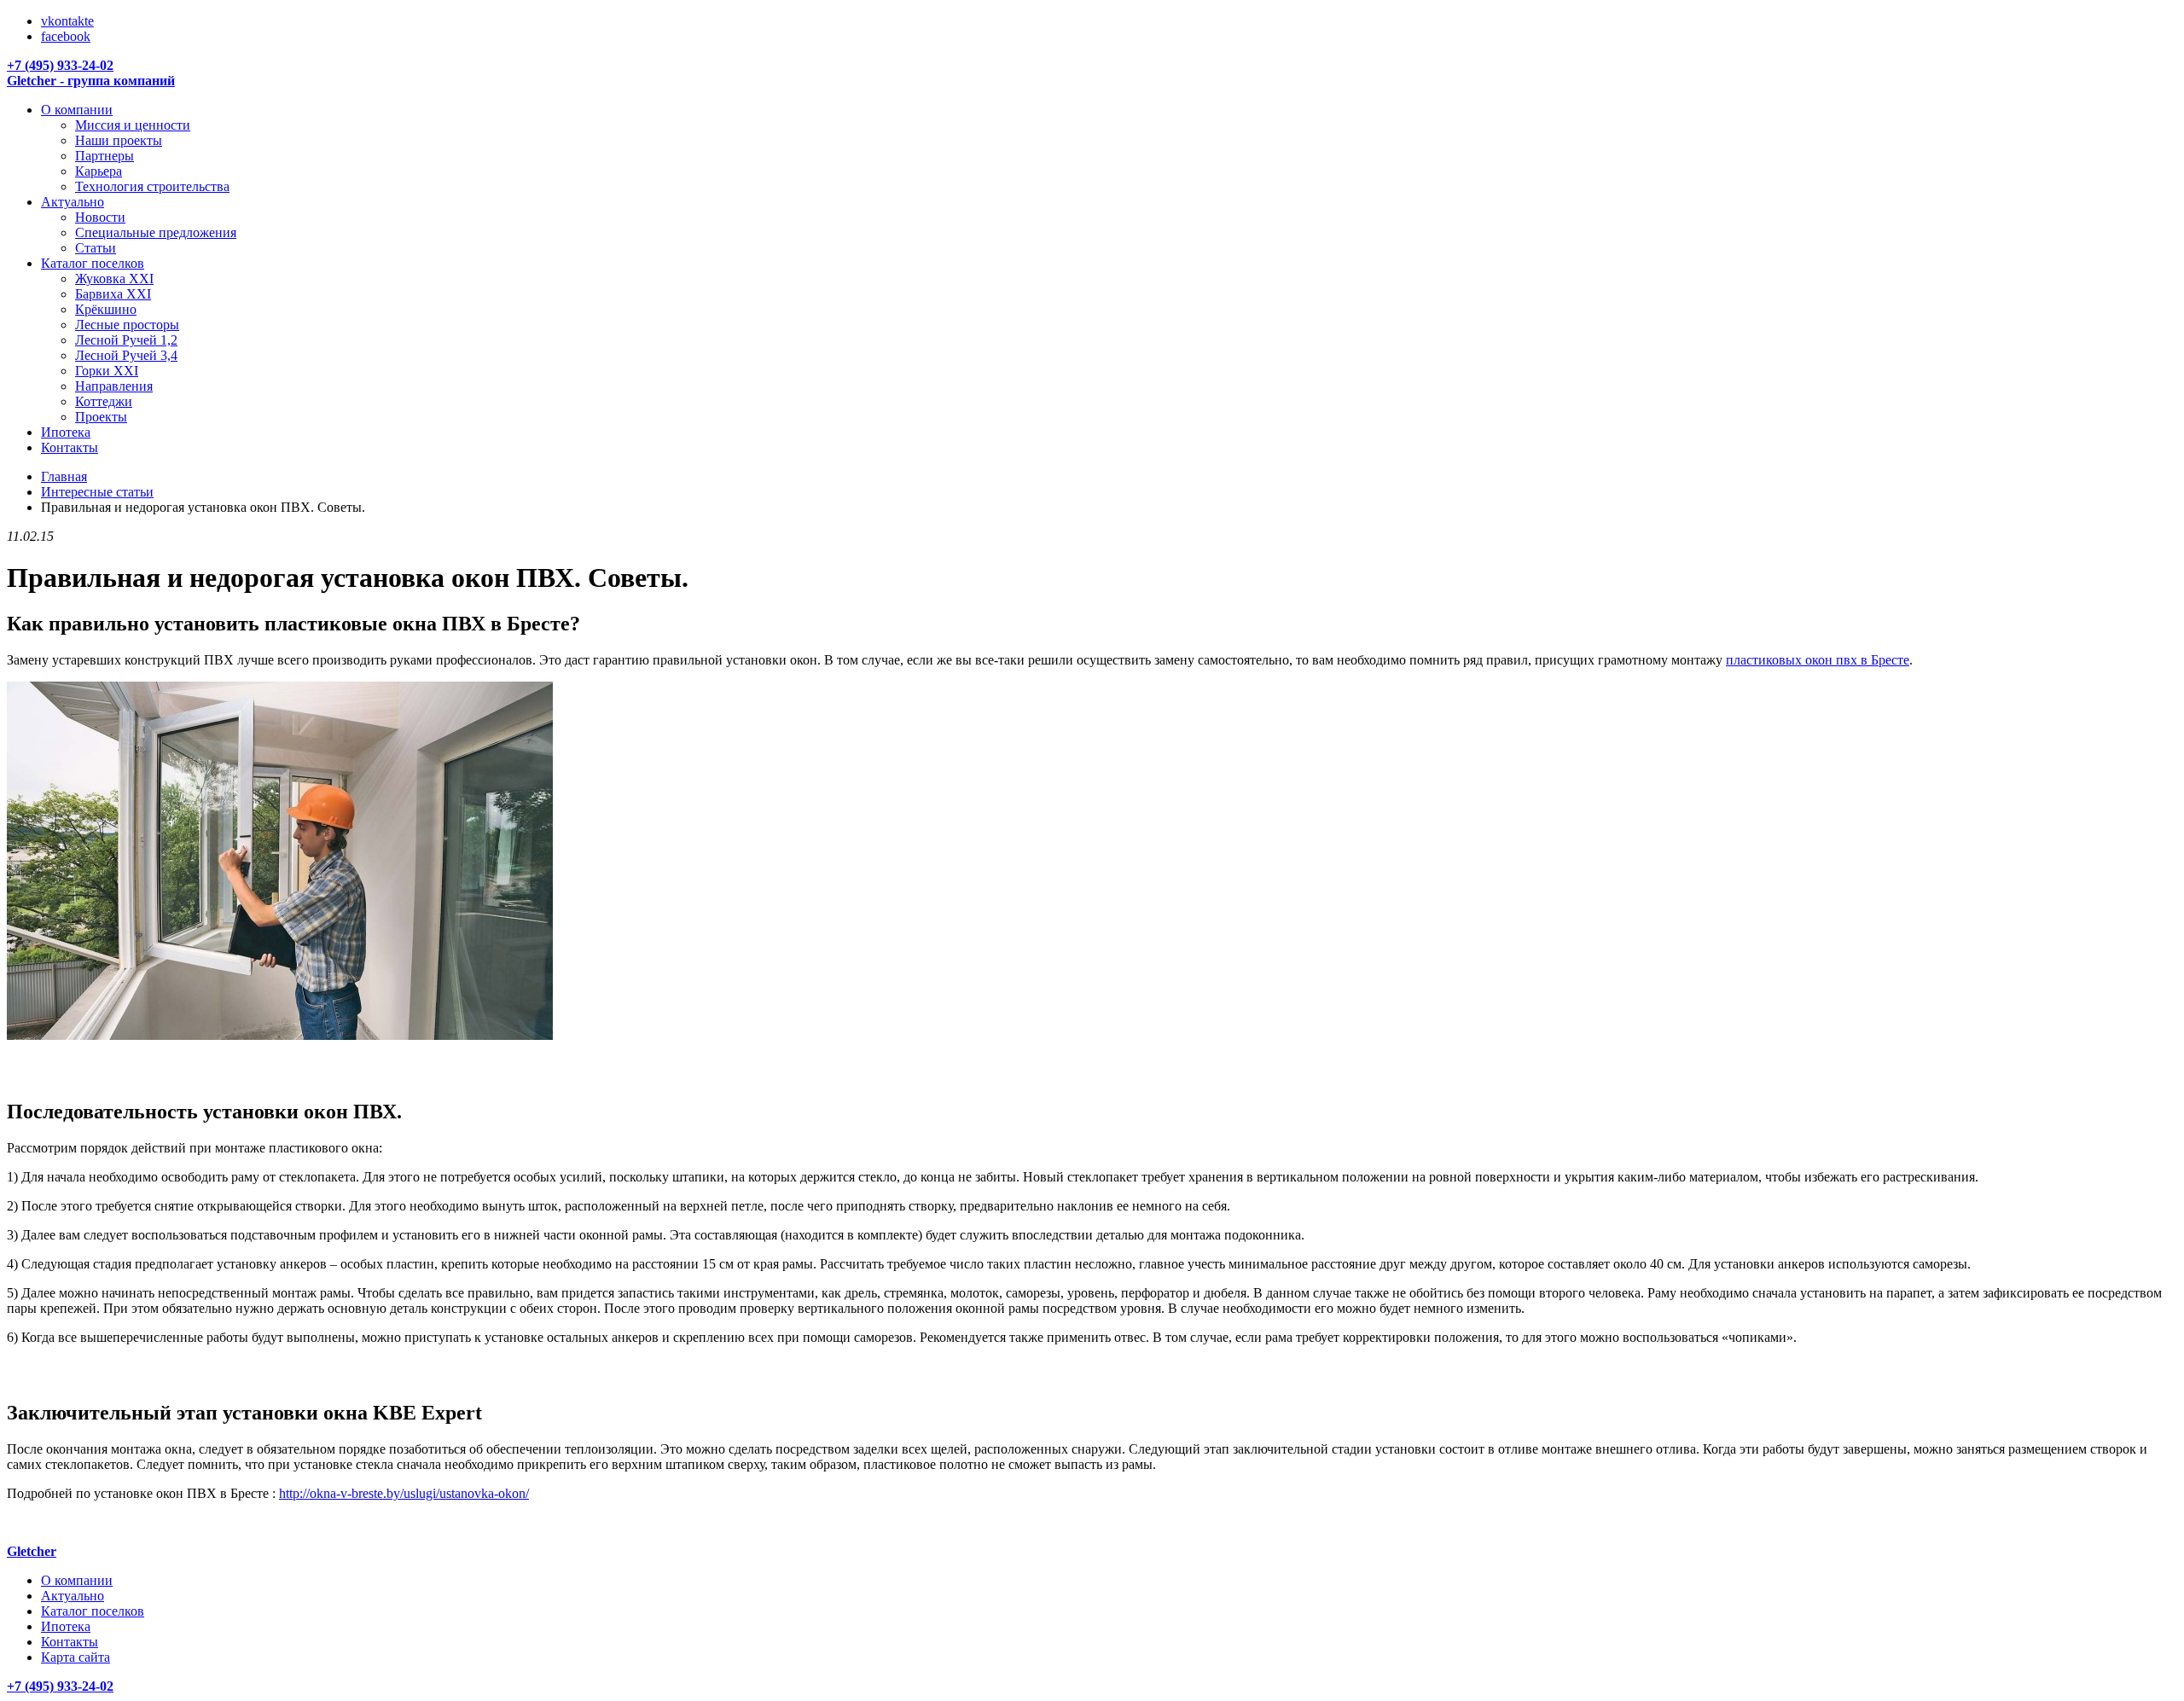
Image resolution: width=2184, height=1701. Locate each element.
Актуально (73, 1596)
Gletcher (32, 1551)
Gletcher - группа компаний (91, 81)
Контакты (70, 1642)
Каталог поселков (93, 1611)
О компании (77, 1580)
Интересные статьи (97, 492)
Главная (64, 476)
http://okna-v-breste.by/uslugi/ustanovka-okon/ (404, 1493)
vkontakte (67, 21)
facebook (66, 36)
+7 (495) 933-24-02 (60, 65)
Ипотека (66, 1626)
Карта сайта (76, 1657)
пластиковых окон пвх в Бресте (1818, 660)
